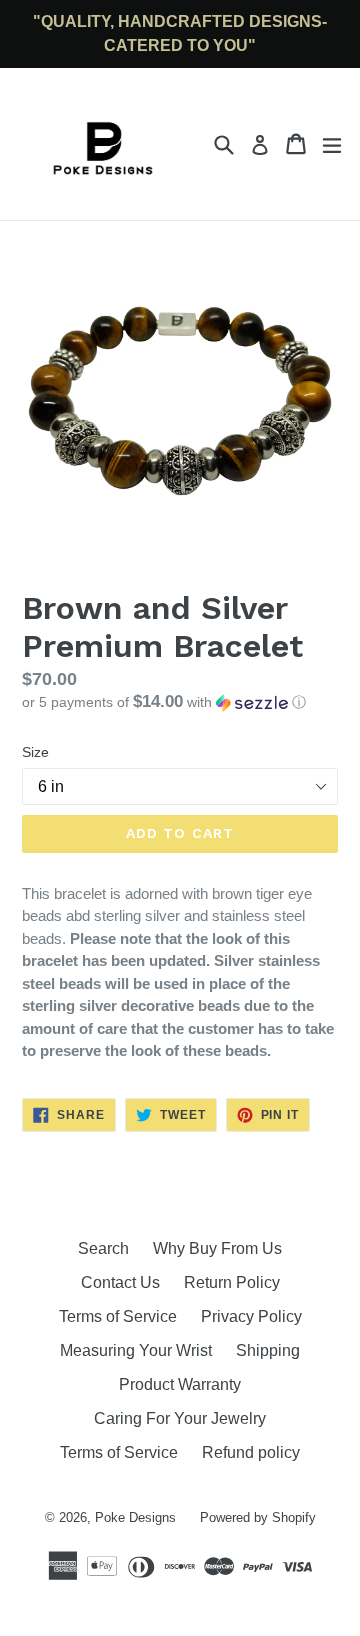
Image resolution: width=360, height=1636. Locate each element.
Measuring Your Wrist (136, 1350)
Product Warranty (180, 1384)
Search (103, 1248)
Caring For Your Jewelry (180, 1418)
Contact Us (120, 1282)
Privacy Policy (251, 1316)
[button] (180, 702)
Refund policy (251, 1452)
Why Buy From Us (217, 1248)
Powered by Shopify (258, 1517)
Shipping (268, 1350)
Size (35, 752)
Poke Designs (135, 1517)
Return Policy (232, 1282)
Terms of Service (118, 1316)
